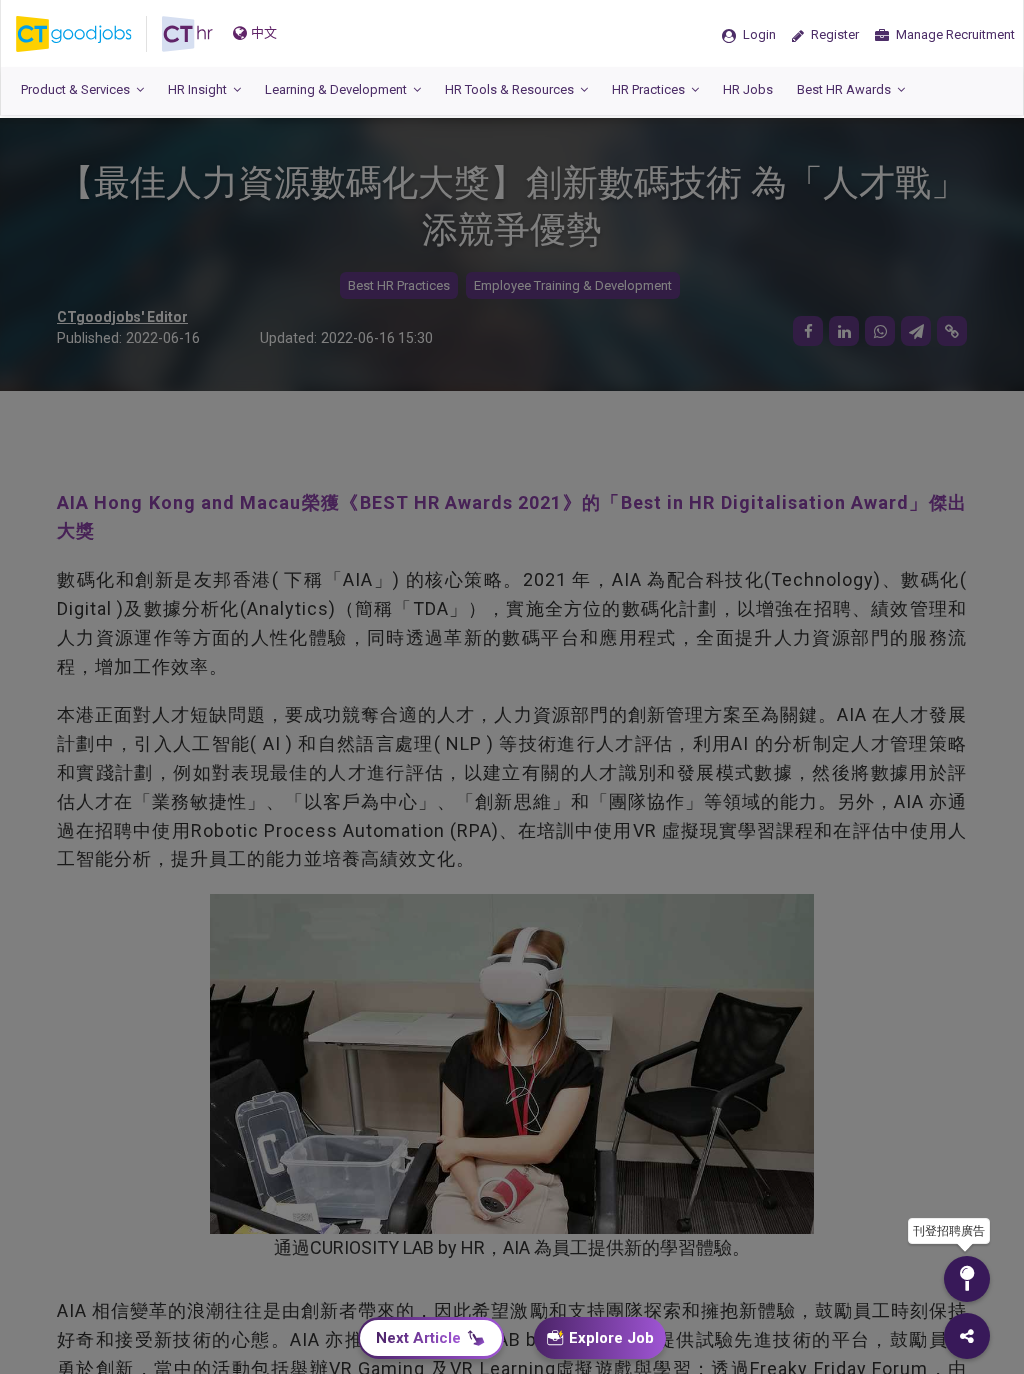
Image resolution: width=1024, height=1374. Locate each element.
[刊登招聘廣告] (967, 1279)
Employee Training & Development (573, 285)
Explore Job (611, 1338)
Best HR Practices (399, 285)
